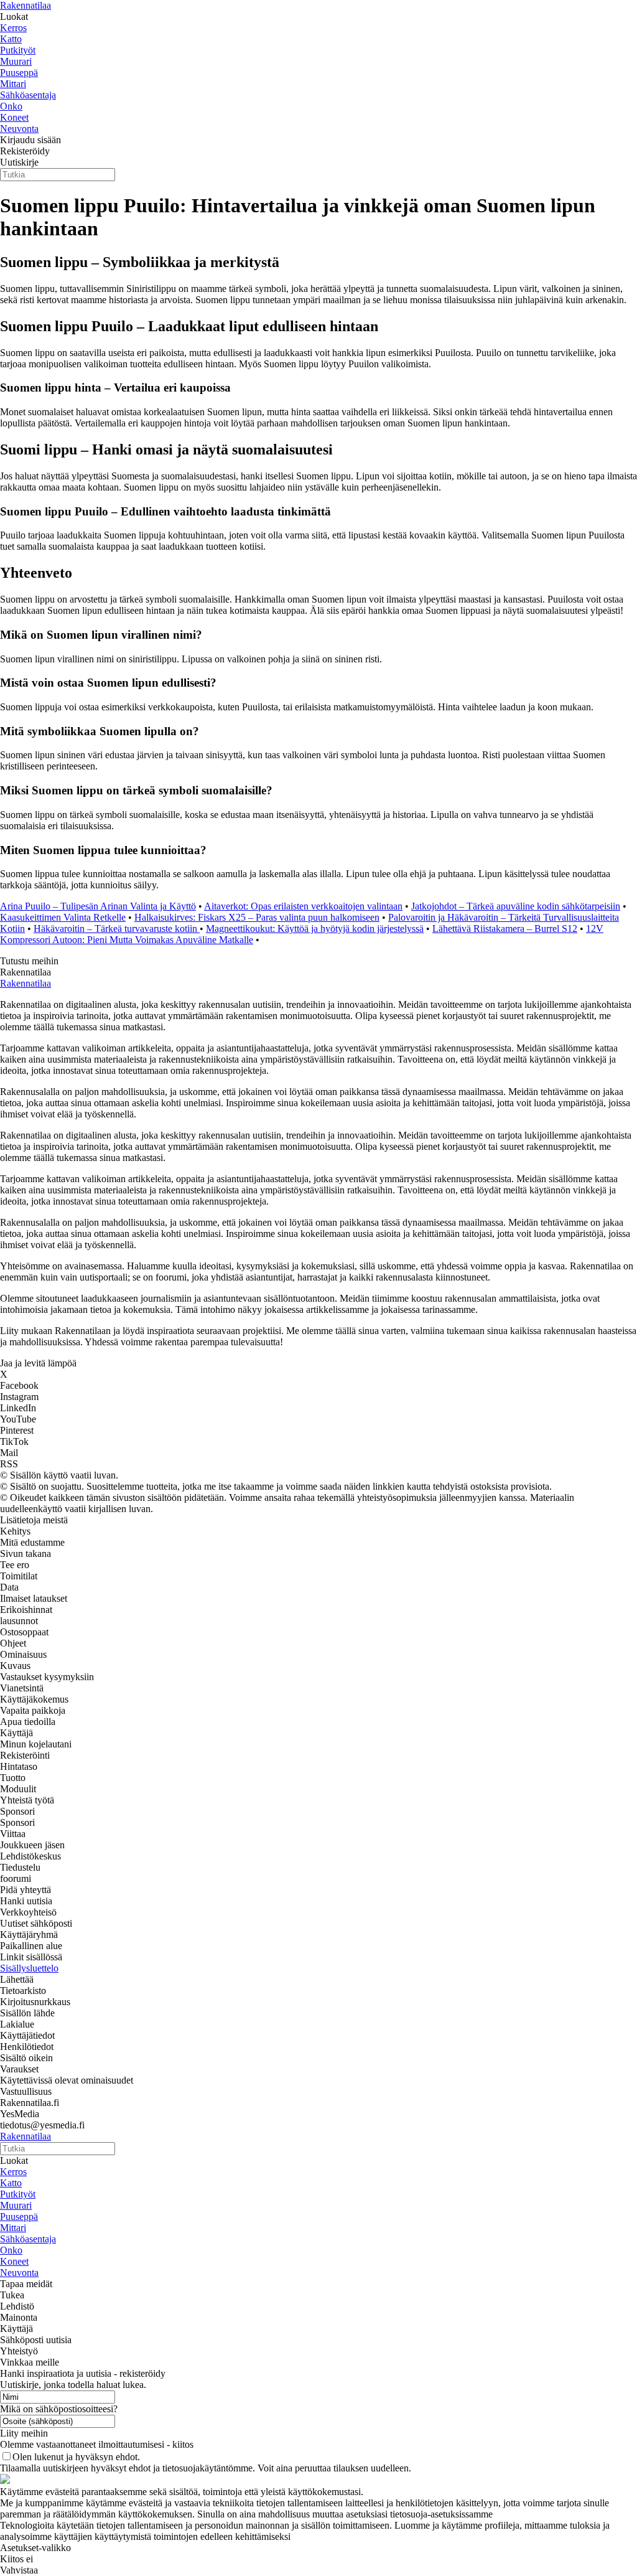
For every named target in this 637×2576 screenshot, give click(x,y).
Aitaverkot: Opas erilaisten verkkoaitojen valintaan (303, 906)
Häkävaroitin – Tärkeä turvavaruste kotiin (117, 928)
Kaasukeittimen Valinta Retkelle (63, 917)
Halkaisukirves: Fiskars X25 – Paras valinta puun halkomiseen (257, 917)
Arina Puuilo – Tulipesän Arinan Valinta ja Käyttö (98, 906)
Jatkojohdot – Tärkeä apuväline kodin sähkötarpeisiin (516, 906)
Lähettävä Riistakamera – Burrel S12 (505, 928)
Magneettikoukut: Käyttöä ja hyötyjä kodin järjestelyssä (315, 928)
